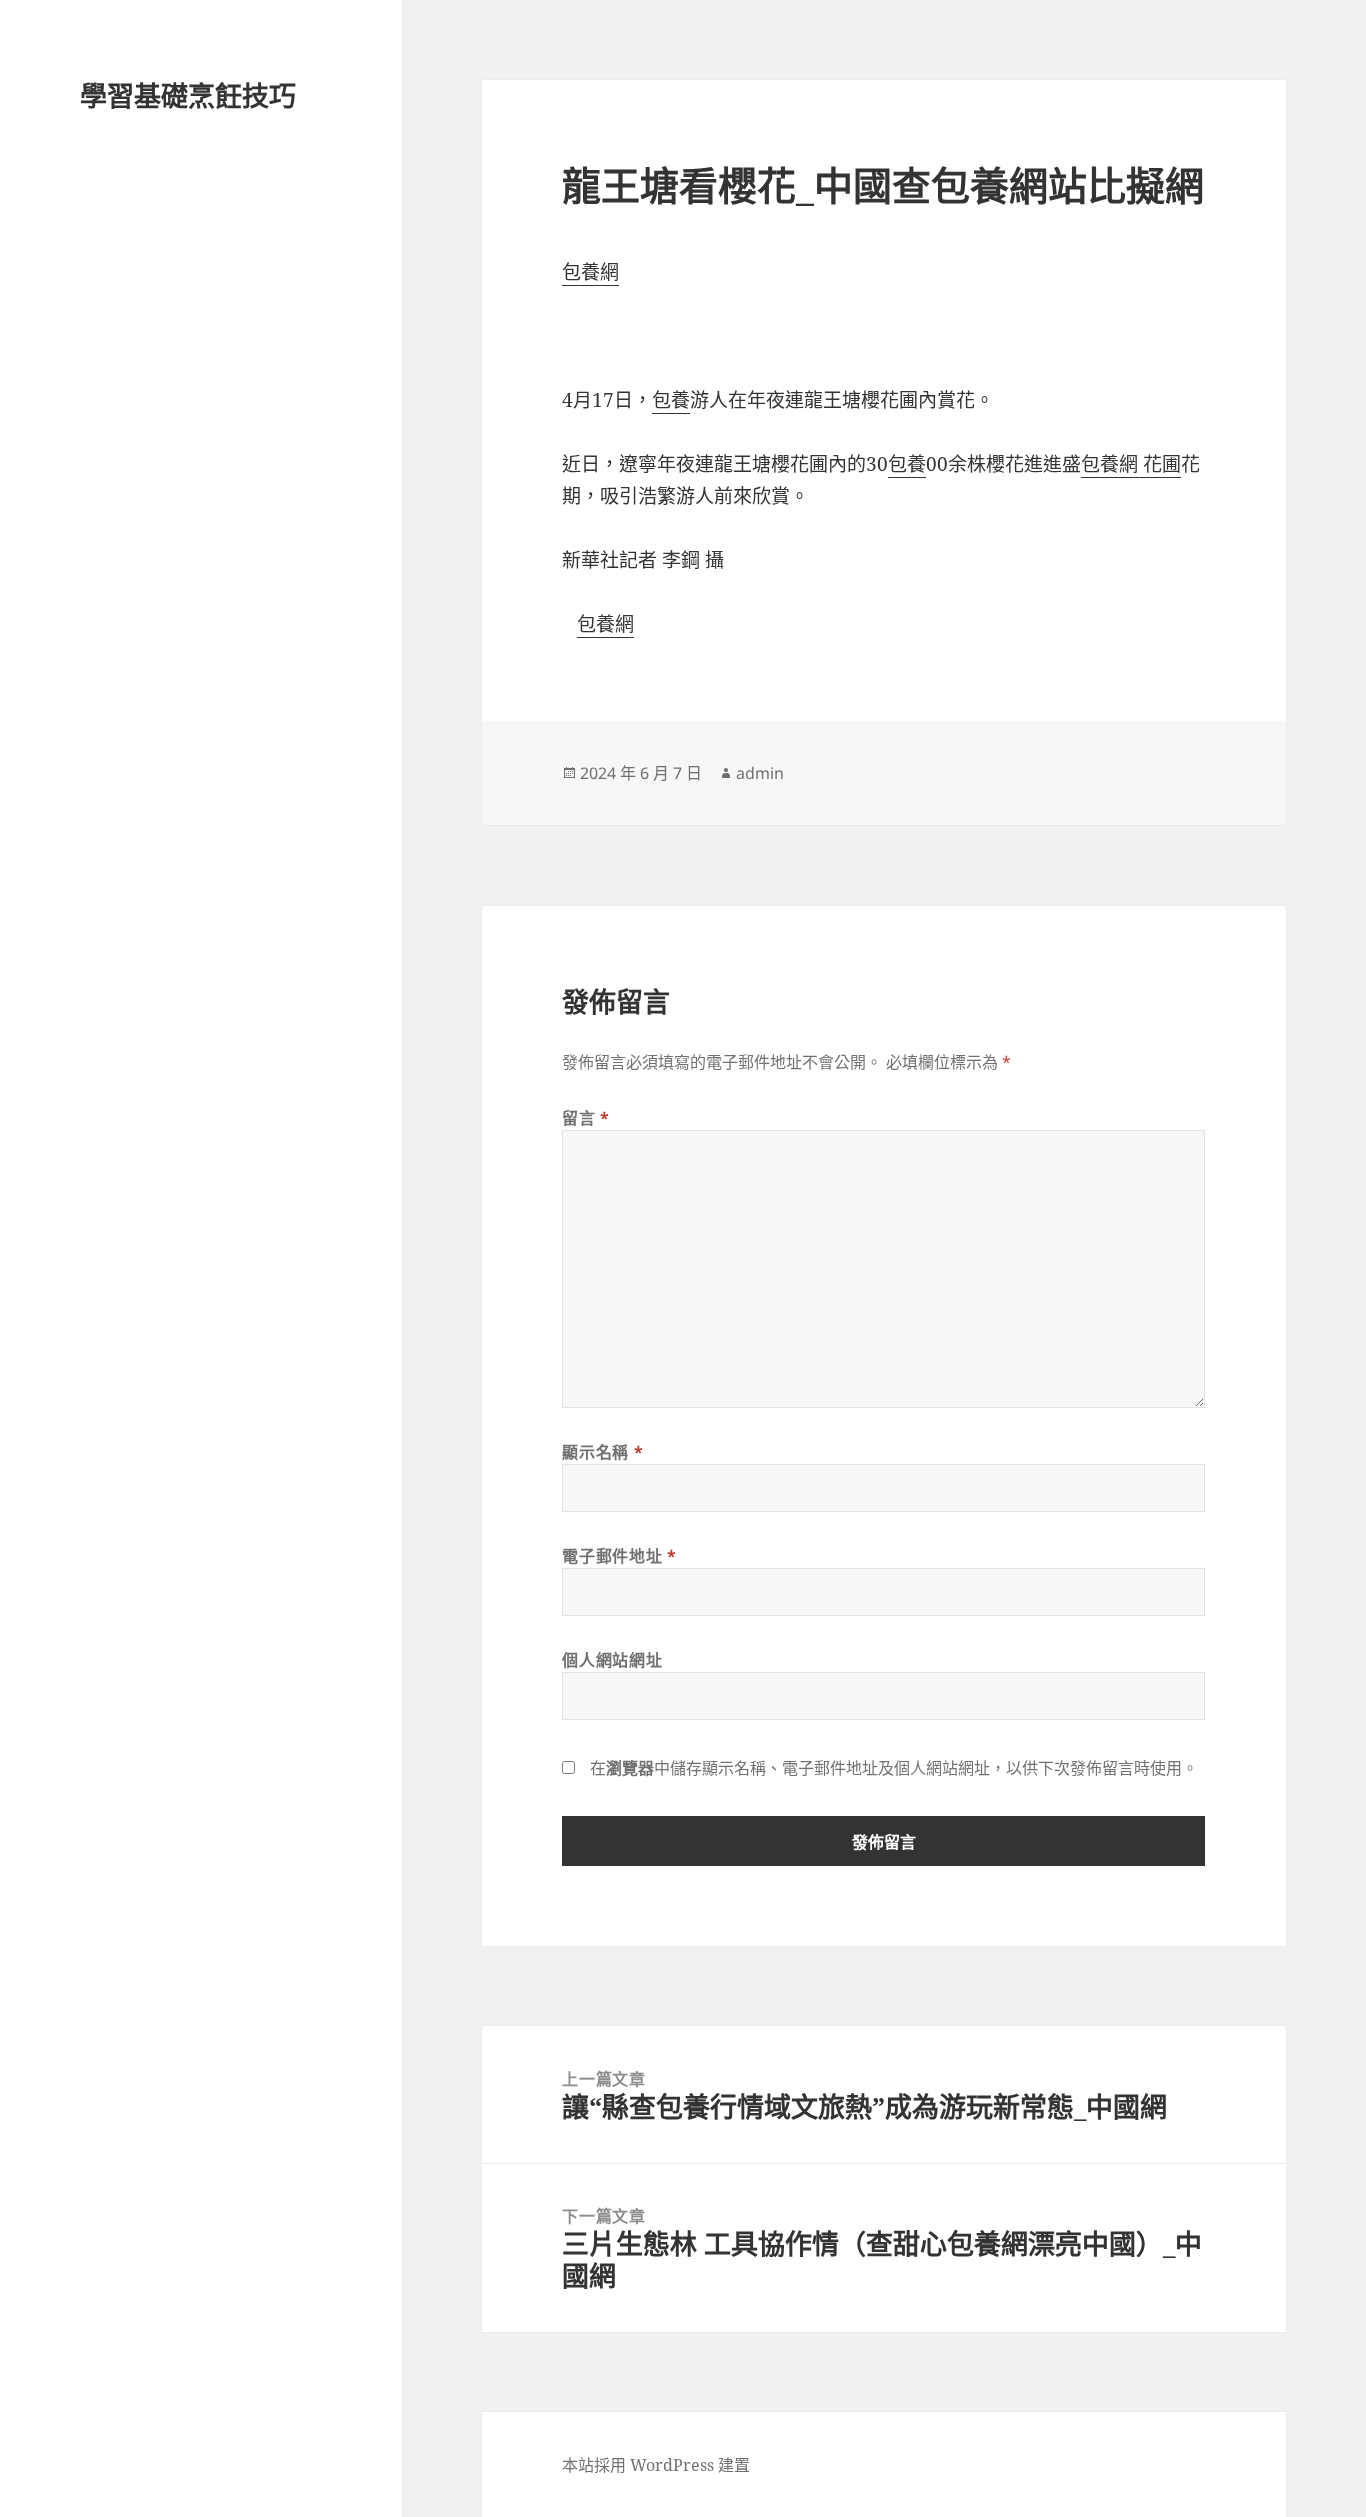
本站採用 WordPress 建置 (656, 2465)
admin (760, 773)
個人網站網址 (612, 1660)
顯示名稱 (602, 1452)
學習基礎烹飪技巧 (188, 95)
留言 (586, 1118)
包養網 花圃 (1131, 464)
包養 (671, 400)
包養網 (590, 272)
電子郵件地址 (619, 1556)
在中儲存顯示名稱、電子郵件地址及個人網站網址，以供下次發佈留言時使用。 (894, 1768)
